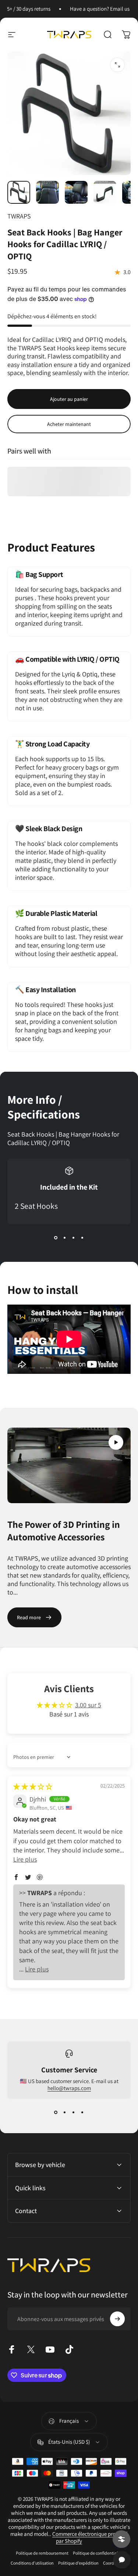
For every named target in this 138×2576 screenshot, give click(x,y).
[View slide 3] (74, 1238)
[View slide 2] (65, 1238)
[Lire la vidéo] (69, 1466)
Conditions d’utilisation (32, 2563)
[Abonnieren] (117, 2319)
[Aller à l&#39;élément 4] (105, 192)
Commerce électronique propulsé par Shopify (90, 2537)
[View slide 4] (82, 1238)
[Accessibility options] (121, 2539)
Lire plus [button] (25, 1859)
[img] (33, 1787)
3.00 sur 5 (88, 1705)
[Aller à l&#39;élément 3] (76, 192)
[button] (116, 1442)
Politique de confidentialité (98, 2553)
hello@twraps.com (69, 2088)
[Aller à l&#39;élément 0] (19, 192)
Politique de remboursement (42, 2553)
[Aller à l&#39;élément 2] (47, 192)
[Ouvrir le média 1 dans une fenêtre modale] (117, 65)
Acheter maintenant (69, 424)
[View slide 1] (56, 1238)
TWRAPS (19, 216)
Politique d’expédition (78, 2563)
